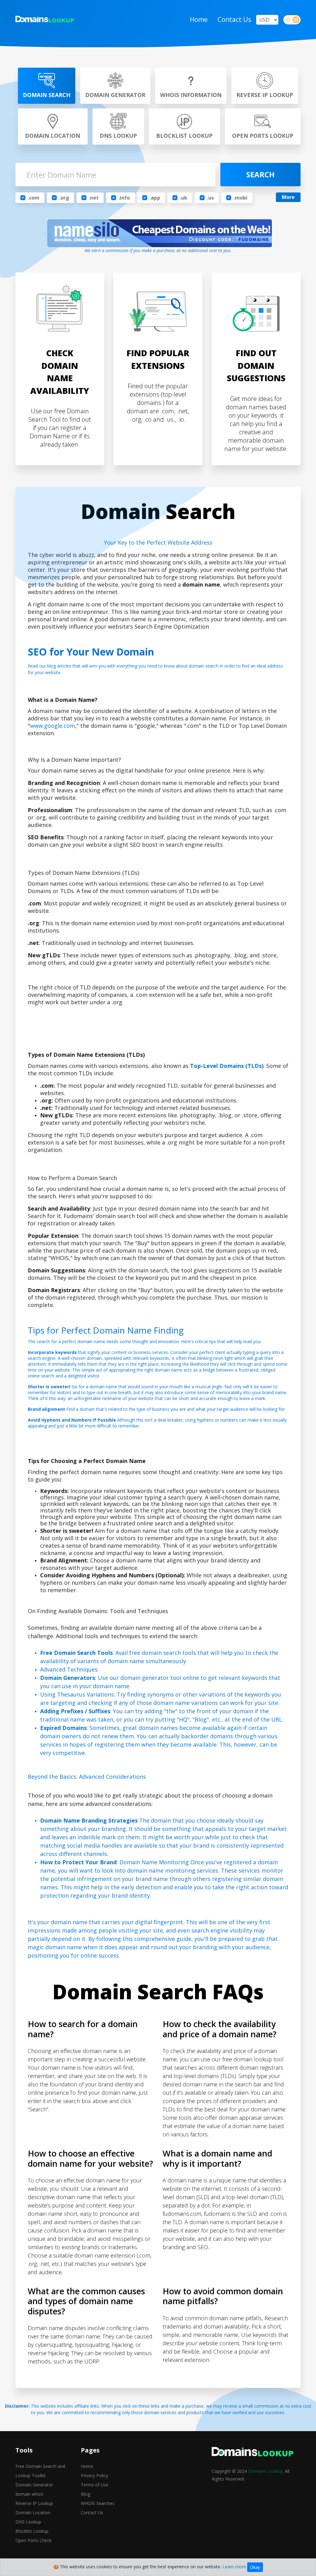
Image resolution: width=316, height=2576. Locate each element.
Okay (255, 2567)
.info (124, 198)
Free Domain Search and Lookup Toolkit (40, 2471)
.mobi (241, 198)
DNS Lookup (28, 2522)
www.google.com (52, 726)
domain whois (29, 2494)
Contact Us (234, 19)
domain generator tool (151, 1678)
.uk (184, 198)
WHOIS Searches (98, 2503)
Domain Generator (34, 2485)
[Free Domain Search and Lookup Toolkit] (45, 20)
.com (34, 198)
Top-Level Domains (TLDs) (227, 1066)
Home (199, 19)
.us (210, 198)
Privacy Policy (94, 2475)
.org (64, 198)
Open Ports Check (33, 2540)
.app (155, 198)
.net (94, 198)
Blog (85, 2494)
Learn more (234, 2567)
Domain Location (33, 2513)
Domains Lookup (265, 2471)
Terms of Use (95, 2485)
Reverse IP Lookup (34, 2503)
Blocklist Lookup (32, 2531)
